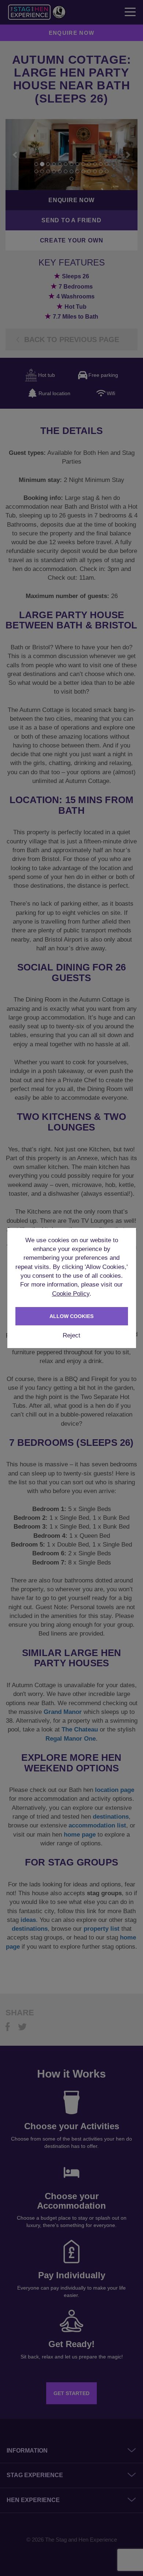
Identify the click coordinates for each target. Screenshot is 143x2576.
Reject (71, 1335)
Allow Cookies (71, 1316)
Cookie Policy (71, 1294)
